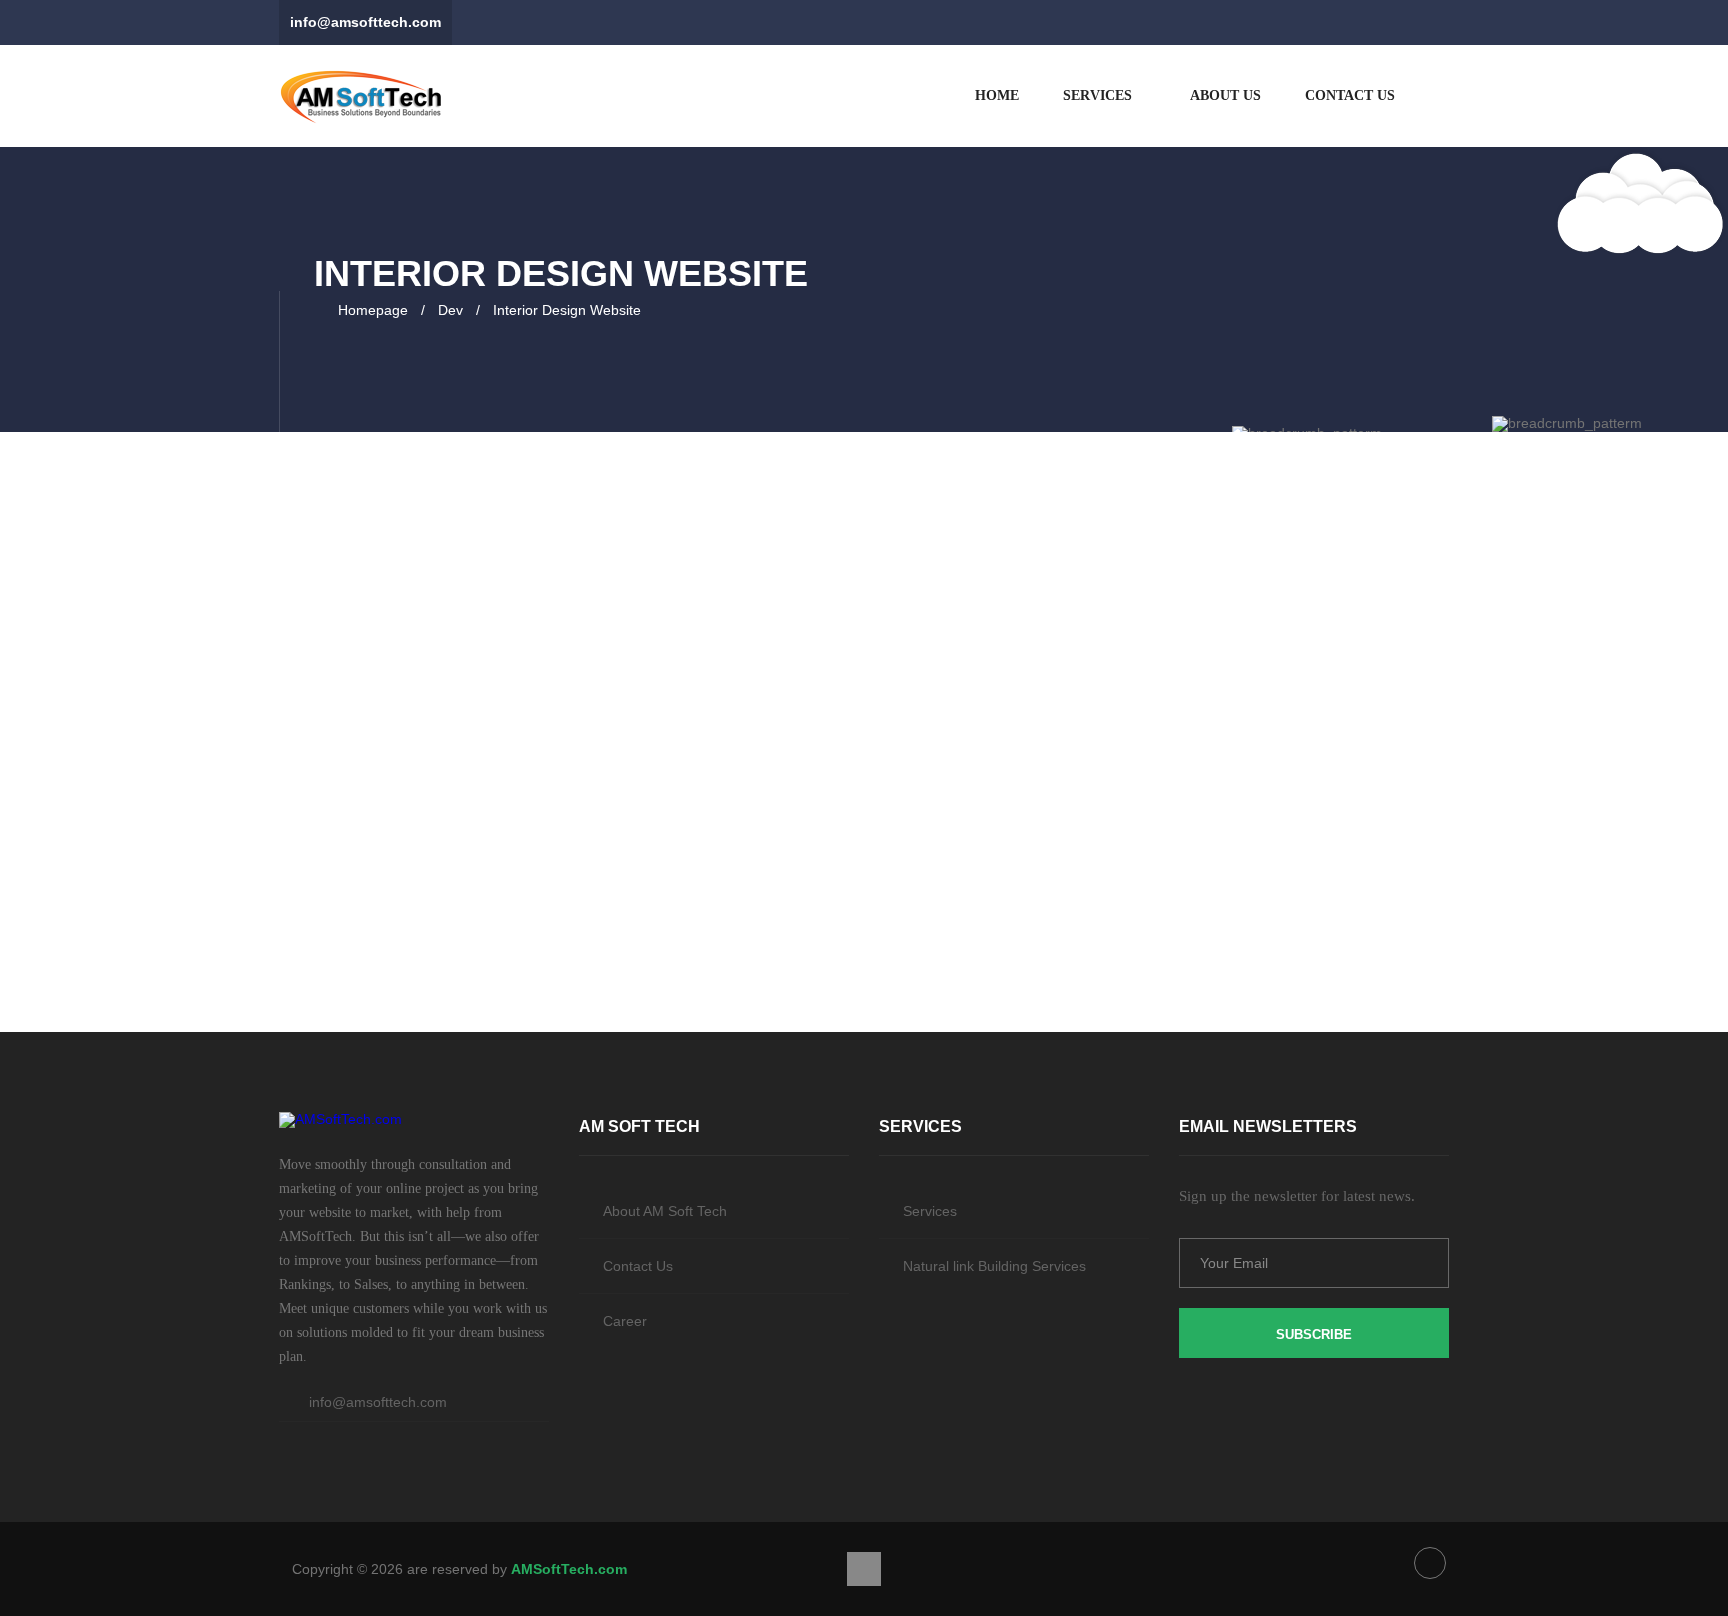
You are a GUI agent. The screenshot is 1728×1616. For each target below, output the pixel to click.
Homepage (373, 310)
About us (1224, 95)
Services (1097, 95)
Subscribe (1314, 1334)
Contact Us (1350, 95)
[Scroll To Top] (864, 1569)
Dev (450, 310)
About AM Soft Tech (665, 1211)
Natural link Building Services (994, 1266)
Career (625, 1321)
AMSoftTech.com (569, 1569)
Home (997, 95)
